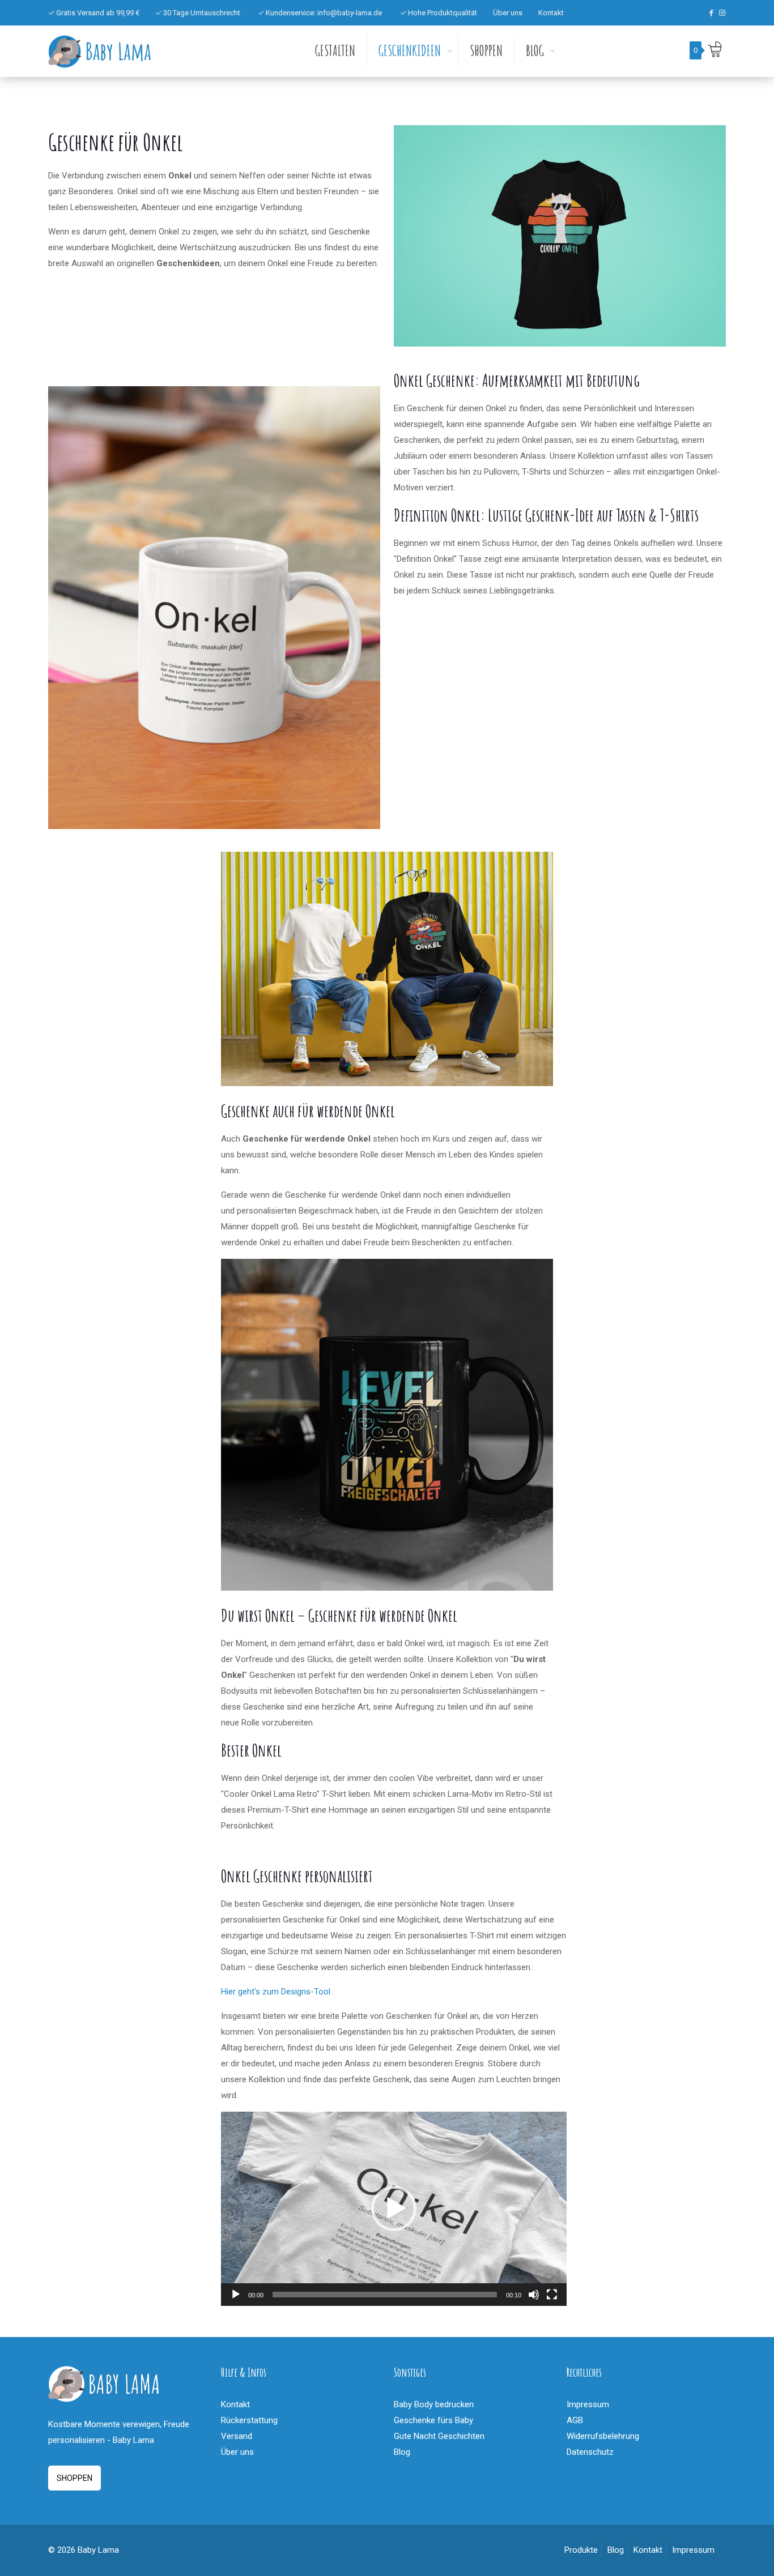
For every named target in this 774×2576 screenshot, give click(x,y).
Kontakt (551, 13)
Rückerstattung (249, 2420)
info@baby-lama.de (350, 13)
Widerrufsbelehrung (603, 2436)
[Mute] (534, 2295)
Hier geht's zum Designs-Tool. (277, 1992)
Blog (402, 2452)
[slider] (385, 2295)
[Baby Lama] (100, 51)
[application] (394, 2209)
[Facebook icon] (711, 13)
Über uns (508, 13)
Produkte (581, 2550)
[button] (394, 2208)
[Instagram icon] (722, 13)
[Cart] (715, 49)
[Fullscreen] (552, 2295)
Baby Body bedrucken (434, 2404)
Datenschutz (590, 2452)
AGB (575, 2420)
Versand (237, 2436)
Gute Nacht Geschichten (439, 2436)
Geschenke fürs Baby (433, 2420)
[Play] (236, 2295)
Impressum (588, 2404)
